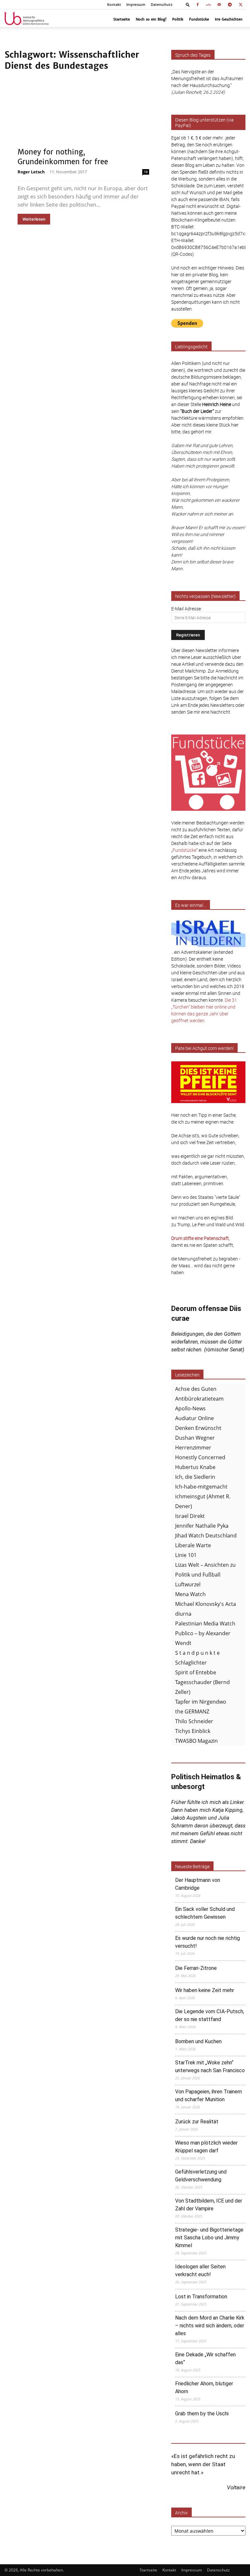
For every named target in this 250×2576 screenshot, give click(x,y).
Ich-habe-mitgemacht (201, 1487)
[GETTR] (208, 5)
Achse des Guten (196, 1389)
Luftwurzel (188, 1584)
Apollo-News (190, 1408)
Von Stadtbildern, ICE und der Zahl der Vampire (209, 2205)
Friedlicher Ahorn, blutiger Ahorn (204, 2387)
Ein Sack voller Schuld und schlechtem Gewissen (205, 1913)
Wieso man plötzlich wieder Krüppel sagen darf (206, 2147)
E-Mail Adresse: (187, 609)
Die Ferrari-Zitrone (196, 1968)
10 (146, 172)
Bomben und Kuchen (198, 2041)
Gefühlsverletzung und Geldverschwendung (201, 2176)
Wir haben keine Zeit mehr (205, 1990)
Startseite (122, 19)
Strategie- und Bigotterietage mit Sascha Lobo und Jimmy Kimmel (209, 2238)
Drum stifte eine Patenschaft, (201, 1238)
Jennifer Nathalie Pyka (202, 1526)
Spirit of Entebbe (196, 1672)
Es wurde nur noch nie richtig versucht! (208, 1942)
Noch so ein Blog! (151, 19)
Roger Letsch (31, 172)
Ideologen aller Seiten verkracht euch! (200, 2270)
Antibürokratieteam (199, 1399)
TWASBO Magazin (196, 1741)
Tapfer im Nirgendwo (201, 1702)
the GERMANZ (192, 1711)
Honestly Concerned (200, 1457)
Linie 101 (186, 1555)
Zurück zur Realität (197, 2122)
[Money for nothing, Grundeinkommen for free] (83, 121)
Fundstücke (199, 19)
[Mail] (219, 5)
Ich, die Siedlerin (195, 1477)
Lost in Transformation (201, 2297)
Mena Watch (190, 1594)
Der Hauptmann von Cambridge (198, 1884)
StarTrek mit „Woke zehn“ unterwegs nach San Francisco (210, 2067)
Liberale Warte (193, 1545)
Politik (178, 19)
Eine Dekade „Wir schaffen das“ (205, 2358)
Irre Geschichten (229, 19)
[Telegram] (230, 5)
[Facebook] (198, 5)
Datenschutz (162, 5)
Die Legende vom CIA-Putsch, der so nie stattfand (210, 2015)
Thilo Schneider (194, 1721)
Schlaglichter (191, 1663)
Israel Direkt (190, 1516)
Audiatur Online (194, 1418)
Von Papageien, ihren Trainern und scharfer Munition (208, 2096)
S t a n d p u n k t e (197, 1653)
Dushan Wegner (195, 1438)
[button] (188, 4)
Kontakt (114, 5)
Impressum (136, 5)
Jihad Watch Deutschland (206, 1535)
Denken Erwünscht (198, 1428)
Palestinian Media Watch (205, 1623)
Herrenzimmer (193, 1448)
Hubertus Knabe (195, 1467)
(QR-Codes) (183, 254)
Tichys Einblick (193, 1731)
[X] (241, 5)
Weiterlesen (34, 219)
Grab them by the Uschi (202, 2414)
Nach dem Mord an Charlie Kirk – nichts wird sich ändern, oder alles (210, 2326)
